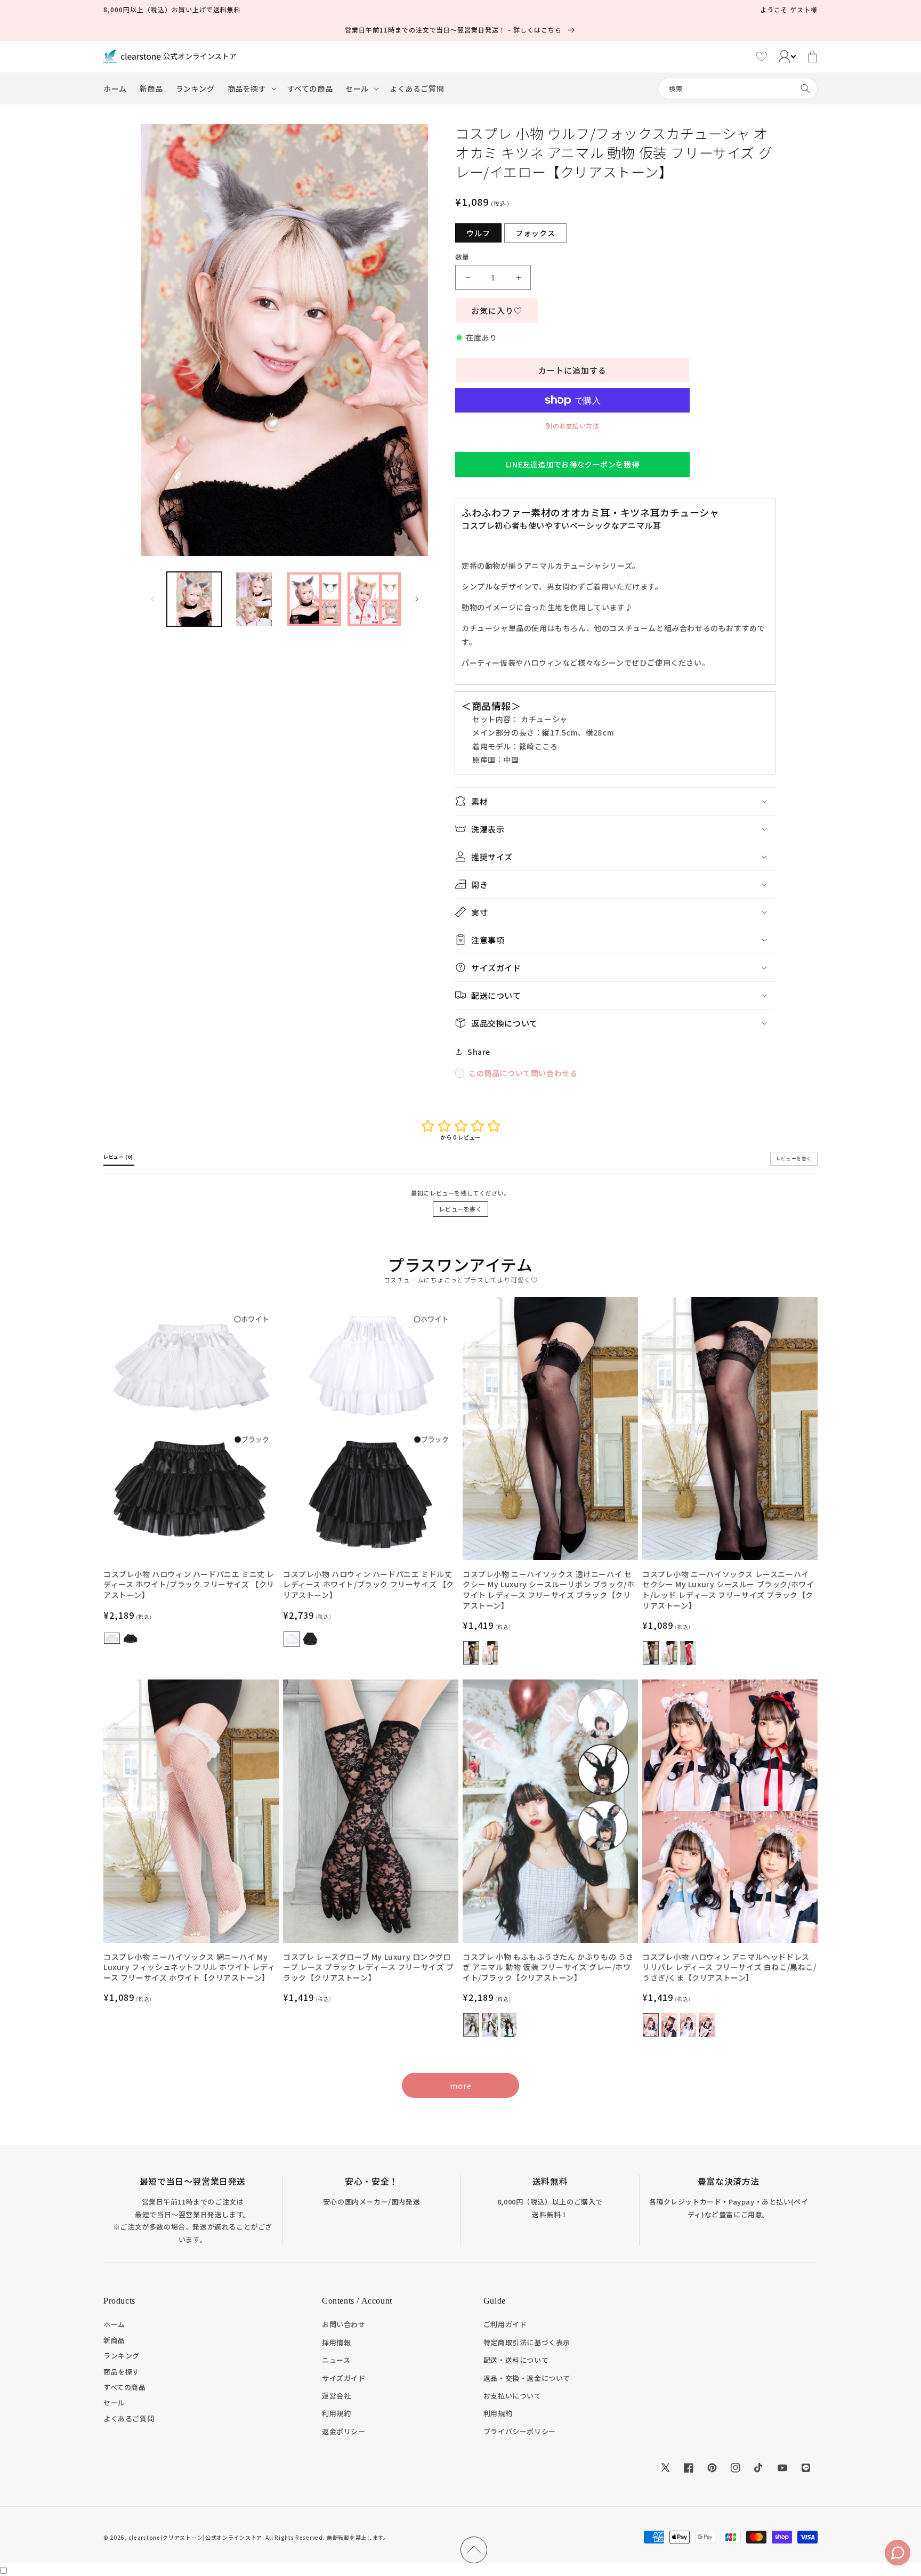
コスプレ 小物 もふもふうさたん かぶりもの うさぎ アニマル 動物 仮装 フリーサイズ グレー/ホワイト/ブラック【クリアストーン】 (548, 1967)
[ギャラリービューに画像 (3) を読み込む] (314, 599)
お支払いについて (512, 2396)
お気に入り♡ (497, 310)
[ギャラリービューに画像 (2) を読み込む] (255, 599)
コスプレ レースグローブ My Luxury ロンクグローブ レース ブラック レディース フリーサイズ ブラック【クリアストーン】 (369, 1967)
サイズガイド (344, 2378)
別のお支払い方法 (572, 426)
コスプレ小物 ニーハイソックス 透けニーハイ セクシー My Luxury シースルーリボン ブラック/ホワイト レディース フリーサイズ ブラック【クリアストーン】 (548, 1590)
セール (114, 2403)
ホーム (114, 2324)
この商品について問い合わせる (523, 1073)
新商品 (114, 2340)
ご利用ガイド (505, 2324)
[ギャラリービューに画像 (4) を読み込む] (374, 599)
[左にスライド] (152, 599)
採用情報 (336, 2342)
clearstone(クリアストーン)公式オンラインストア (195, 2537)
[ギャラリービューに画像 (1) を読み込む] (194, 599)
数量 (462, 257)
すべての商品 (125, 2387)
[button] (251, 88)
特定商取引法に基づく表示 (527, 2342)
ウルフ (478, 233)
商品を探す (122, 2372)
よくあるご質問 (129, 2418)
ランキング (122, 2356)
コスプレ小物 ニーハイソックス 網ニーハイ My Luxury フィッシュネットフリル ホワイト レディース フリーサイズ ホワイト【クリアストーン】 (189, 1967)
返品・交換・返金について (527, 2378)
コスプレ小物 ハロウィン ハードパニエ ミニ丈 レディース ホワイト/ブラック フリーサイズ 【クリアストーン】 (189, 1585)
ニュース (336, 2360)
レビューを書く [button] (794, 1158)
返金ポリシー (344, 2431)
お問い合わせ (344, 2324)
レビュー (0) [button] (119, 1157)
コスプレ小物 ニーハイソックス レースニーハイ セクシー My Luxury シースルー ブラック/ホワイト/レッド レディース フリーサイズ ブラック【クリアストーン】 (728, 1590)
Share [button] (479, 1052)
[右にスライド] (417, 599)
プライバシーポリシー (520, 2431)
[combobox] (738, 88)
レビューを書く (460, 1209)
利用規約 (336, 2413)
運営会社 (336, 2396)
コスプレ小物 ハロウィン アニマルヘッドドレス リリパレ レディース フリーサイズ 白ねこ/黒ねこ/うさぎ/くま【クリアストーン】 (729, 1967)
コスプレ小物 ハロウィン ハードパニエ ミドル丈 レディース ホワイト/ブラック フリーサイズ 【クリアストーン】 (369, 1585)
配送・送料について (516, 2360)
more (461, 2086)
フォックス (535, 233)
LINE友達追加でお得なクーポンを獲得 (572, 464)
